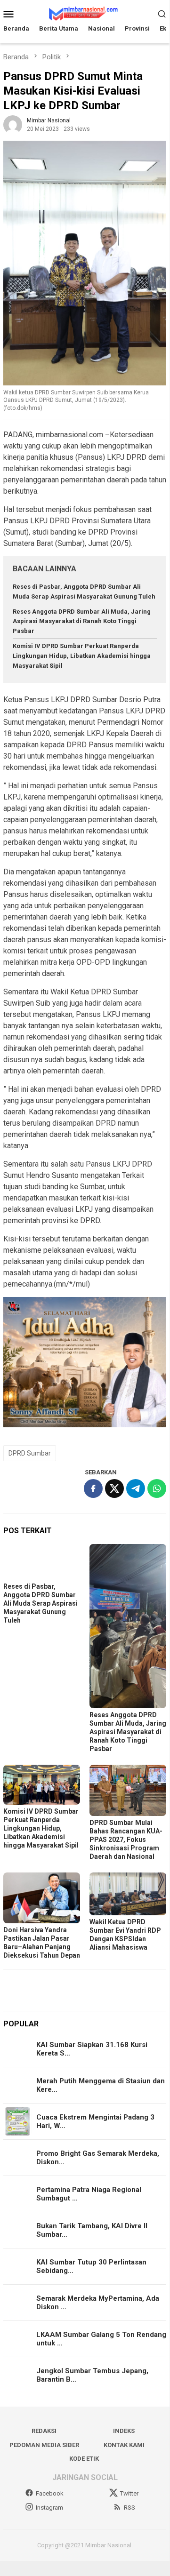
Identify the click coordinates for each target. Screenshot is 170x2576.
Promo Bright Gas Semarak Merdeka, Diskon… (98, 2158)
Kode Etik (84, 2459)
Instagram (49, 2508)
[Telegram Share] (136, 1488)
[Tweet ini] (114, 1488)
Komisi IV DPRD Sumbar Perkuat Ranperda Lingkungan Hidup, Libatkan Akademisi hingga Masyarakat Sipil (82, 656)
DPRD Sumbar (30, 1453)
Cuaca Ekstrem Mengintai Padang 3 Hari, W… (95, 2121)
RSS (130, 2508)
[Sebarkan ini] (93, 1488)
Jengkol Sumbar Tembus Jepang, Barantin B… (92, 2375)
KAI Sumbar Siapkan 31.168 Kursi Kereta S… (92, 2049)
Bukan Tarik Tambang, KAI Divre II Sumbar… (92, 2230)
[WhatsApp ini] (157, 1488)
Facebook (50, 2493)
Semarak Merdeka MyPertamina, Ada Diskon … (98, 2303)
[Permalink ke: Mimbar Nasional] (13, 124)
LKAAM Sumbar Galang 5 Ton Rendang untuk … (101, 2339)
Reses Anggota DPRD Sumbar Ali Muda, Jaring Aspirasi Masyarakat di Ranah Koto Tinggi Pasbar (82, 621)
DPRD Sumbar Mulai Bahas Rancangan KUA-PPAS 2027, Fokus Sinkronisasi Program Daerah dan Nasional (126, 1840)
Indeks (124, 2431)
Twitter (129, 2493)
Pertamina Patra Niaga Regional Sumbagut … (89, 2194)
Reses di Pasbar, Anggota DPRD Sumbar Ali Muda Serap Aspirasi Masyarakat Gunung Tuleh (40, 1603)
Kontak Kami (124, 2445)
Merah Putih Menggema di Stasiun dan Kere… (101, 2085)
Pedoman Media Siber (44, 2445)
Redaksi (44, 2431)
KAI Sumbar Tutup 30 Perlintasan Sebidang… (91, 2266)
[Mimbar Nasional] (85, 13)
